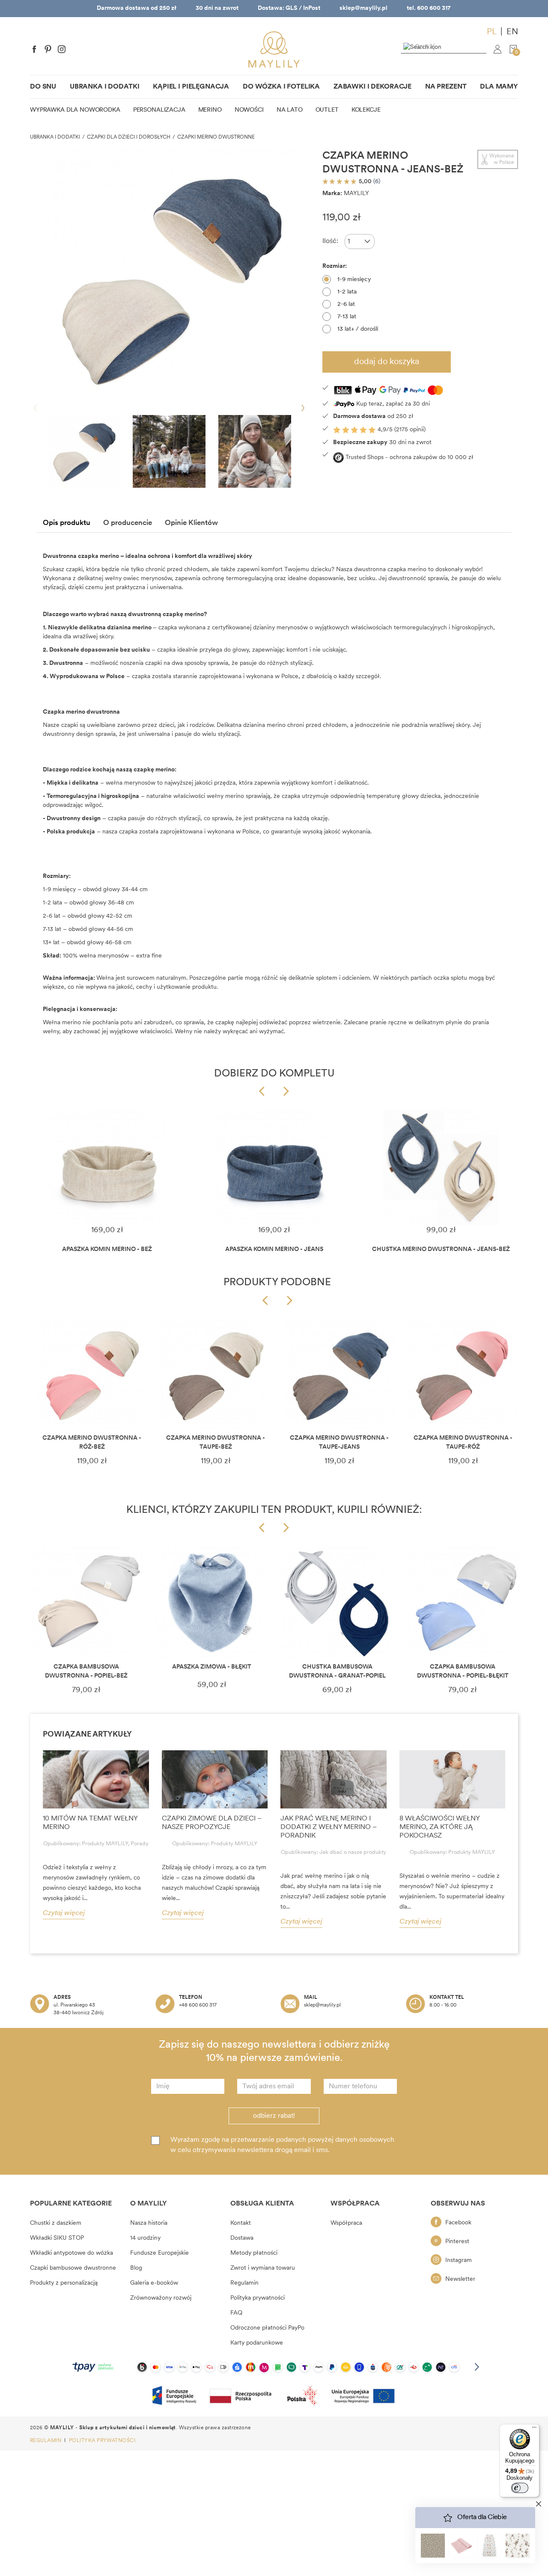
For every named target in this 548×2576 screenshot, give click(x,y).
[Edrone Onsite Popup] (274, 1288)
